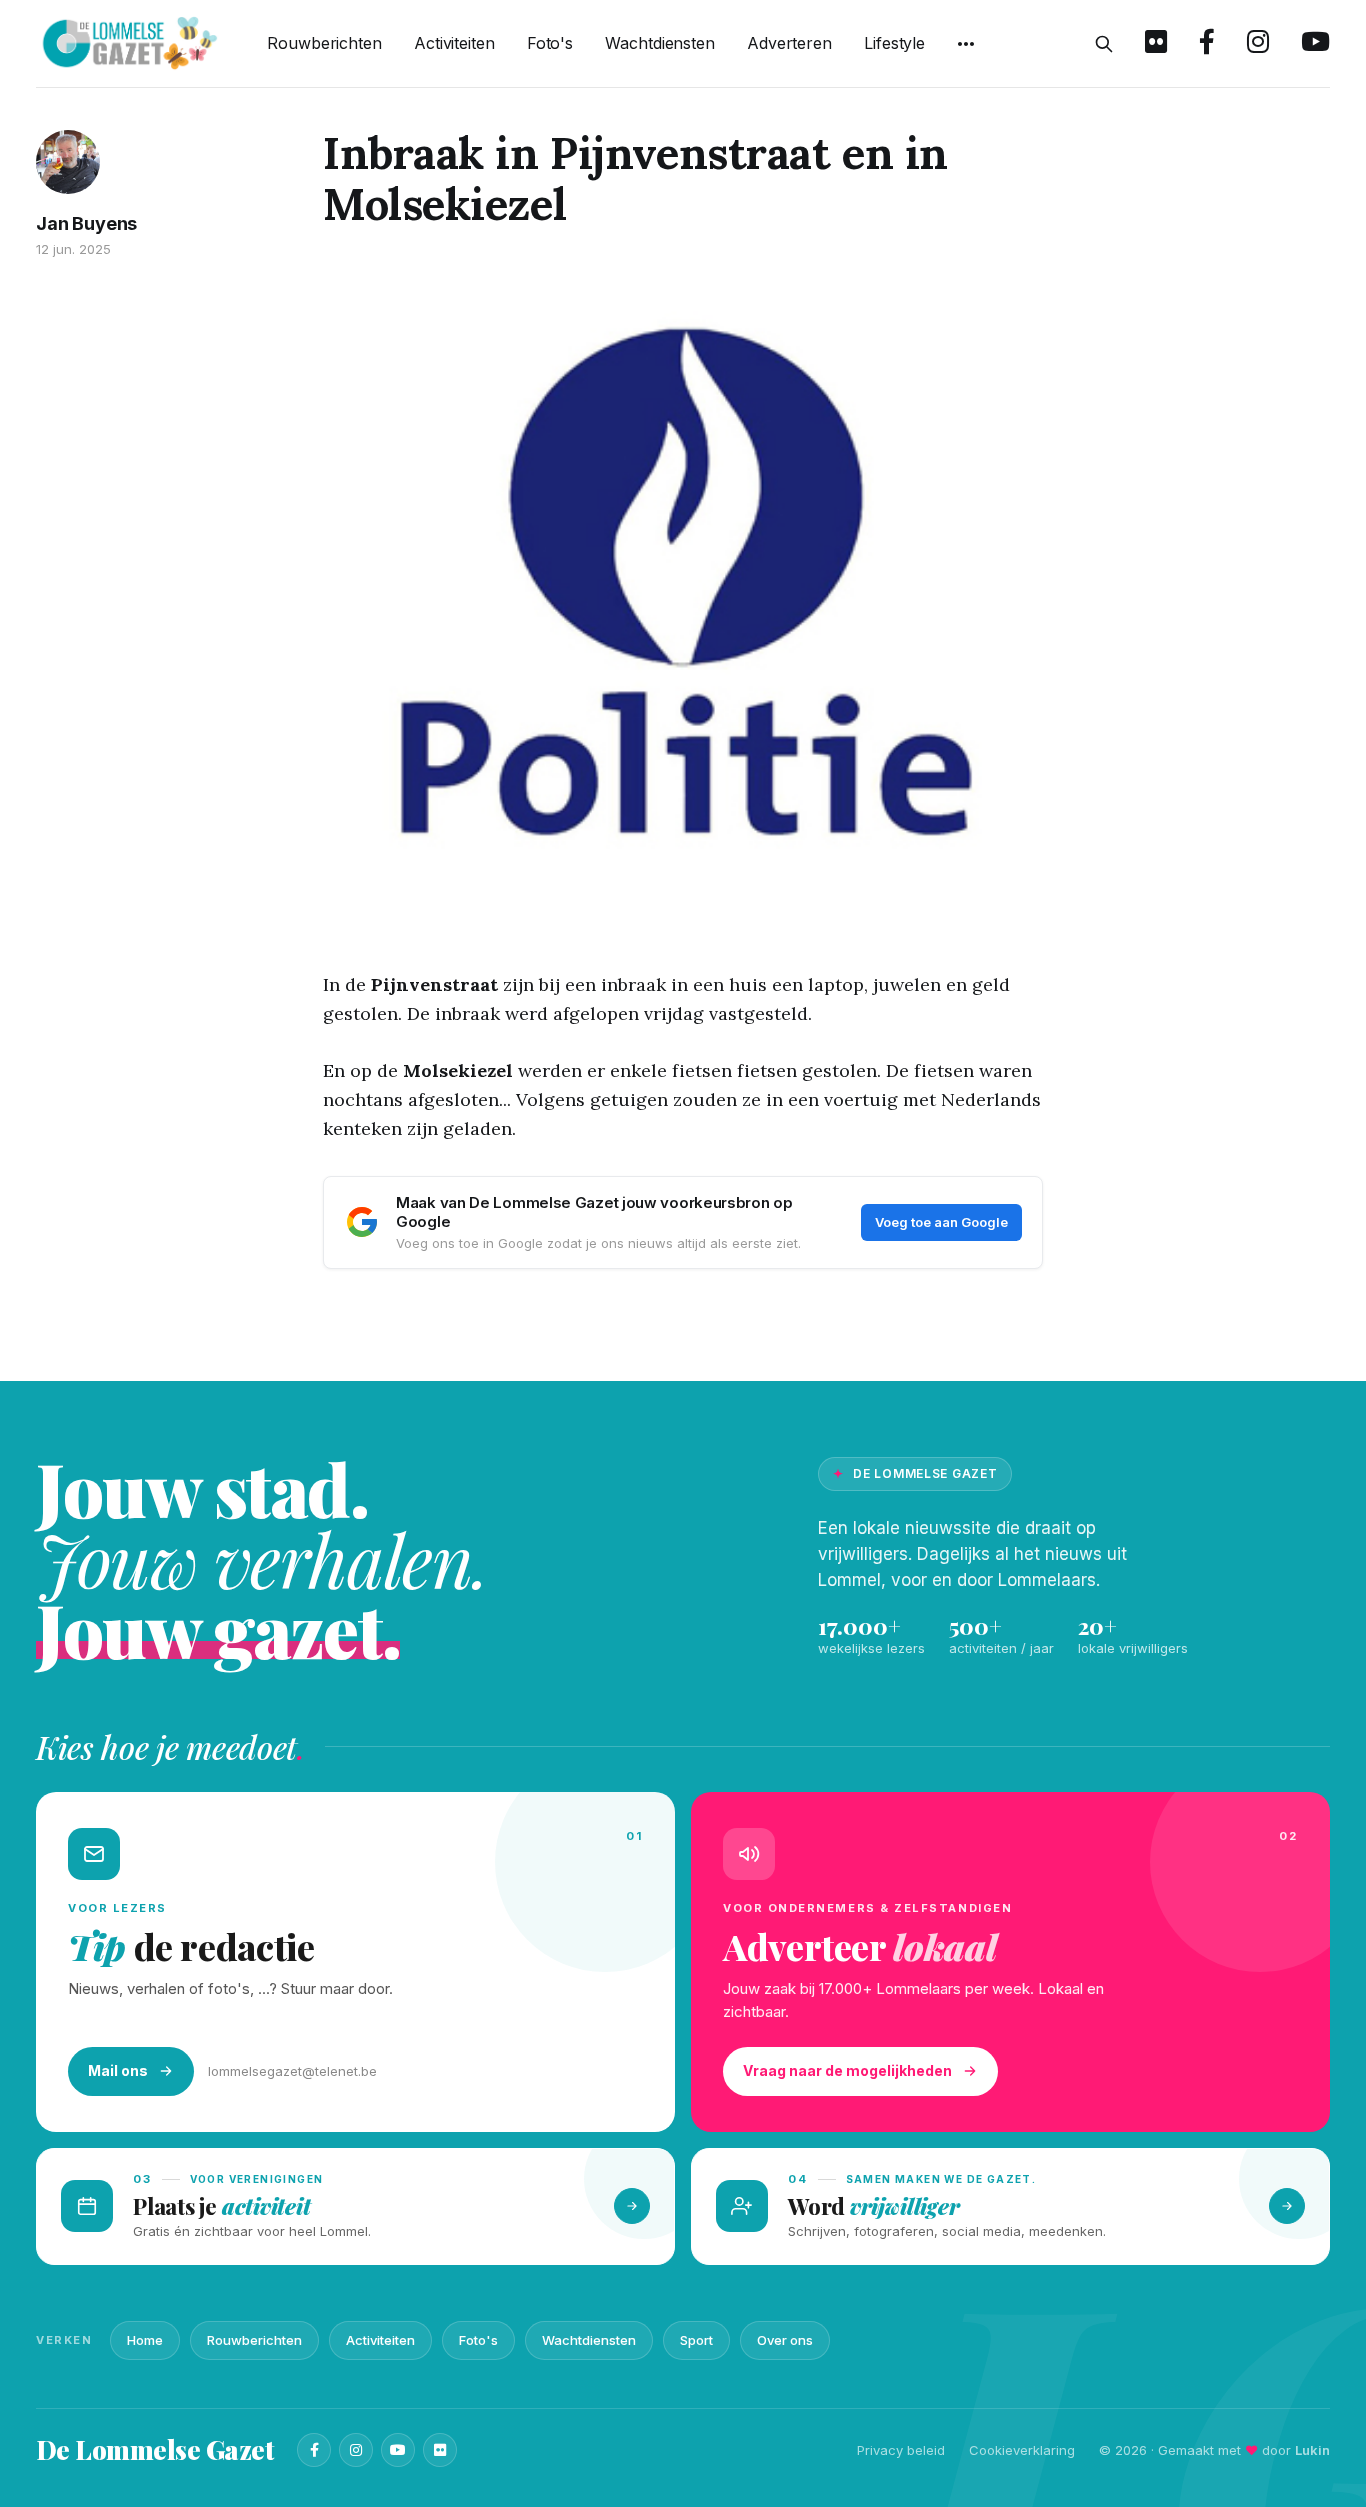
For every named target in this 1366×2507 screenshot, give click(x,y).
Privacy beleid (901, 2450)
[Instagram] (356, 2450)
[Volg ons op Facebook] (1207, 44)
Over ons (785, 2340)
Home (145, 2340)
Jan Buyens (86, 223)
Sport (696, 2340)
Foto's (550, 43)
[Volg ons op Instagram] (1258, 44)
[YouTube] (398, 2450)
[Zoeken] (1104, 44)
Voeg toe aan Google (941, 1222)
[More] (966, 44)
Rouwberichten (324, 43)
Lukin (1312, 2450)
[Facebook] (314, 2450)
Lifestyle (894, 43)
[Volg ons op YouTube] (1315, 44)
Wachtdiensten (660, 43)
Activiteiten (454, 43)
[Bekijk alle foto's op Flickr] (1156, 44)
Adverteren (789, 43)
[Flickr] (440, 2450)
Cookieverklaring (1022, 2450)
